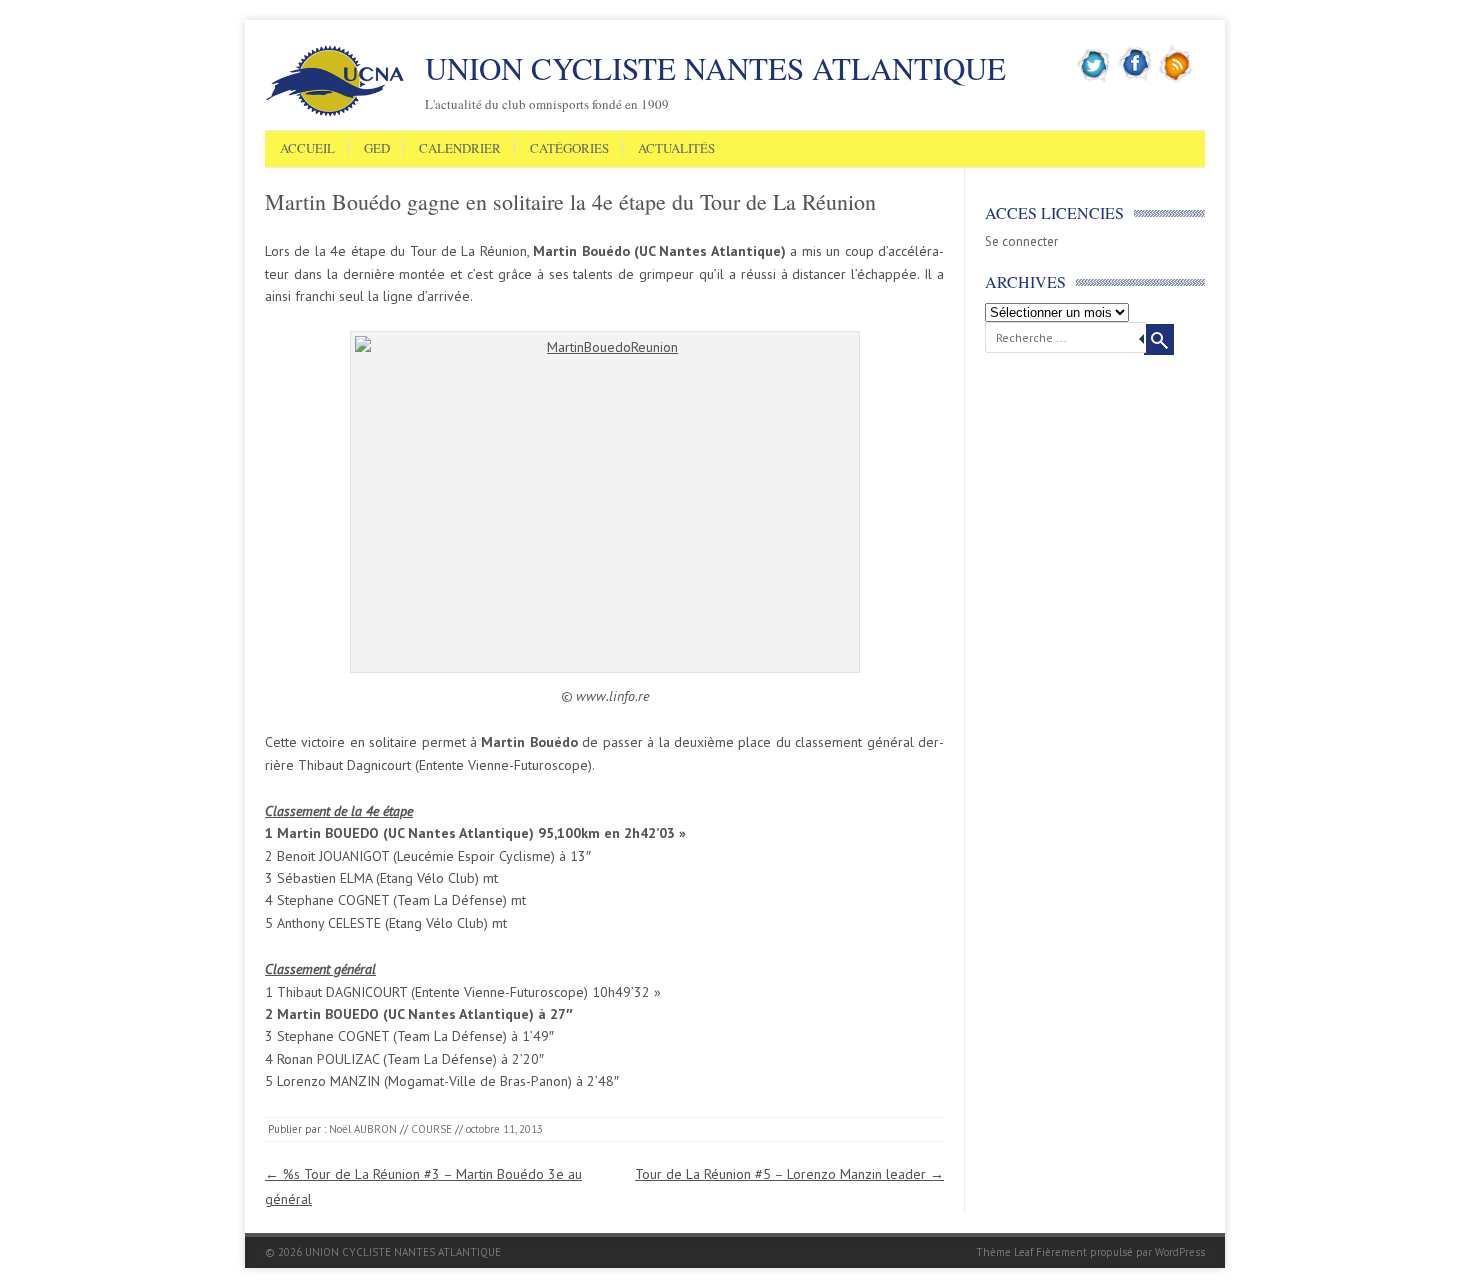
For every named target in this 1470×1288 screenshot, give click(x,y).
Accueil (307, 149)
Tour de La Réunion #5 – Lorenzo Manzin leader (789, 1174)
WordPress (1180, 1252)
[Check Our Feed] (1176, 79)
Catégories (569, 149)
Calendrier (460, 149)
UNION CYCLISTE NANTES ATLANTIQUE (715, 68)
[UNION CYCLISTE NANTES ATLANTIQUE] (335, 113)
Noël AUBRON (363, 1129)
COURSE (431, 1129)
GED (377, 149)
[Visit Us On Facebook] (1135, 79)
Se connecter (1021, 241)
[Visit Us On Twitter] (1094, 79)
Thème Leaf (1004, 1252)
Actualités (676, 149)
